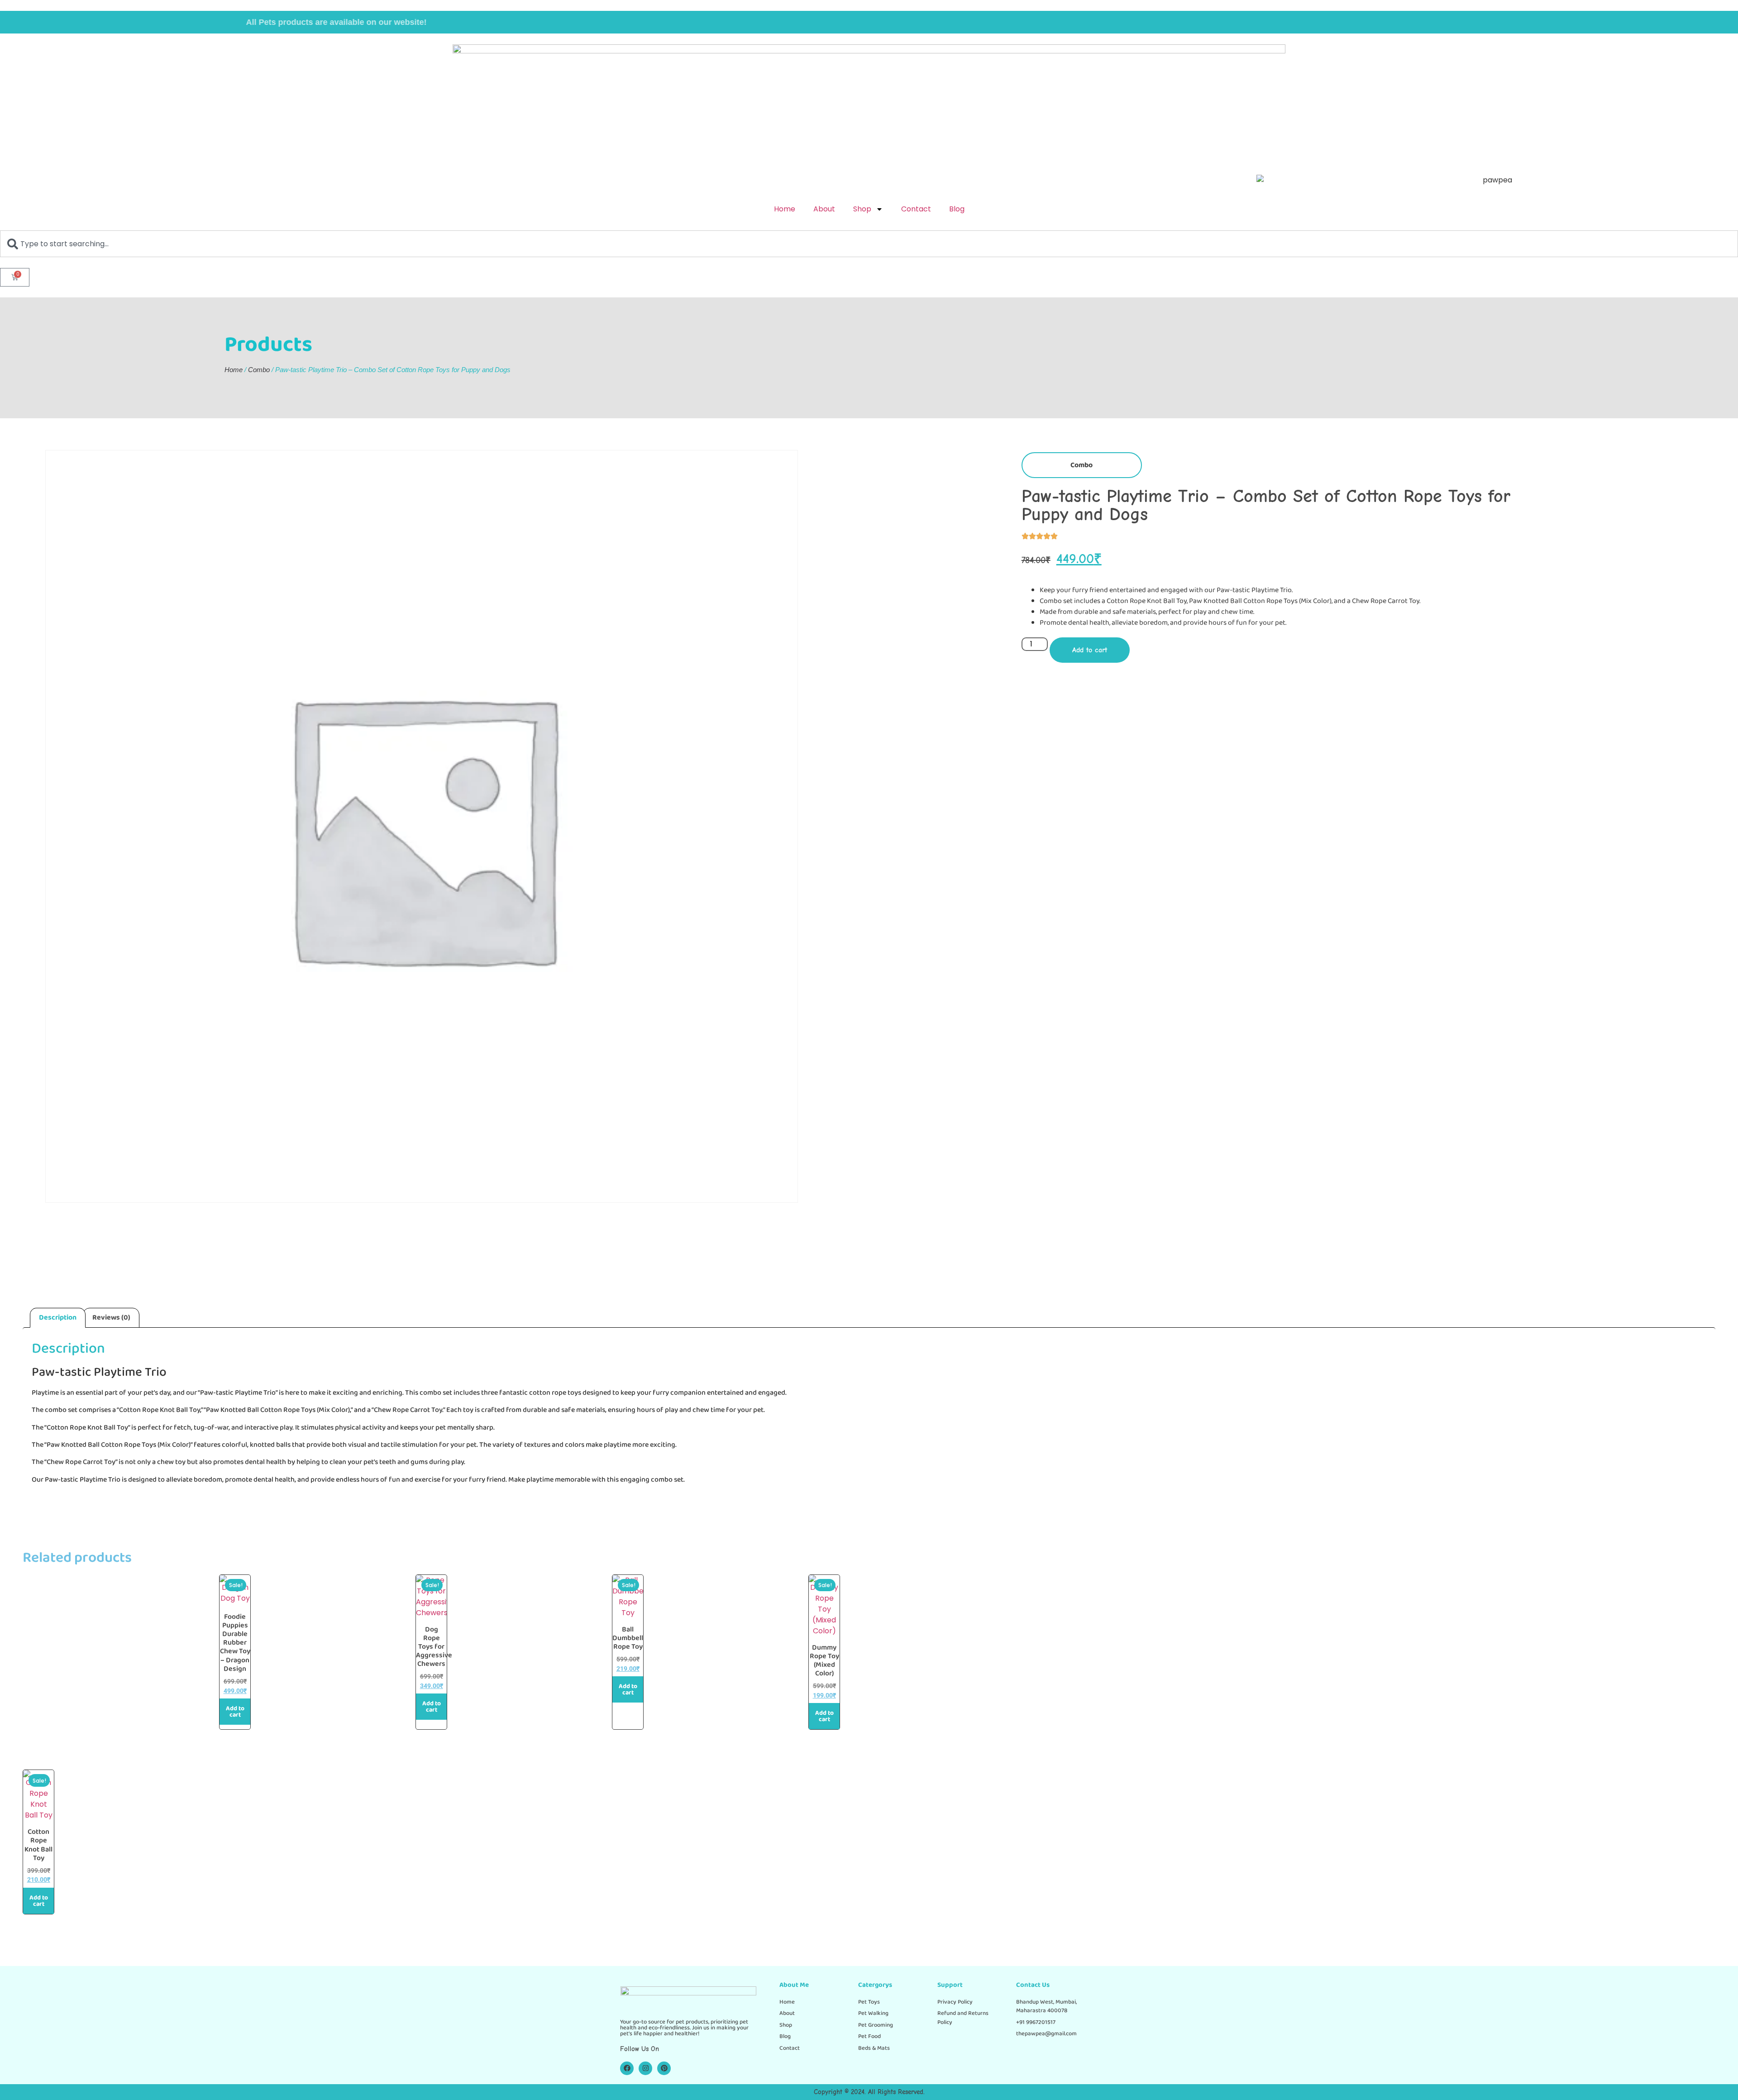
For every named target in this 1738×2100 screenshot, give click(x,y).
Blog (957, 209)
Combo (259, 370)
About (824, 209)
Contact (916, 209)
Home (785, 209)
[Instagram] (645, 2068)
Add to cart (1090, 650)
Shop (862, 209)
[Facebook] (627, 2068)
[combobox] (869, 244)
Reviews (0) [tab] (111, 1318)
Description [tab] (58, 1318)
